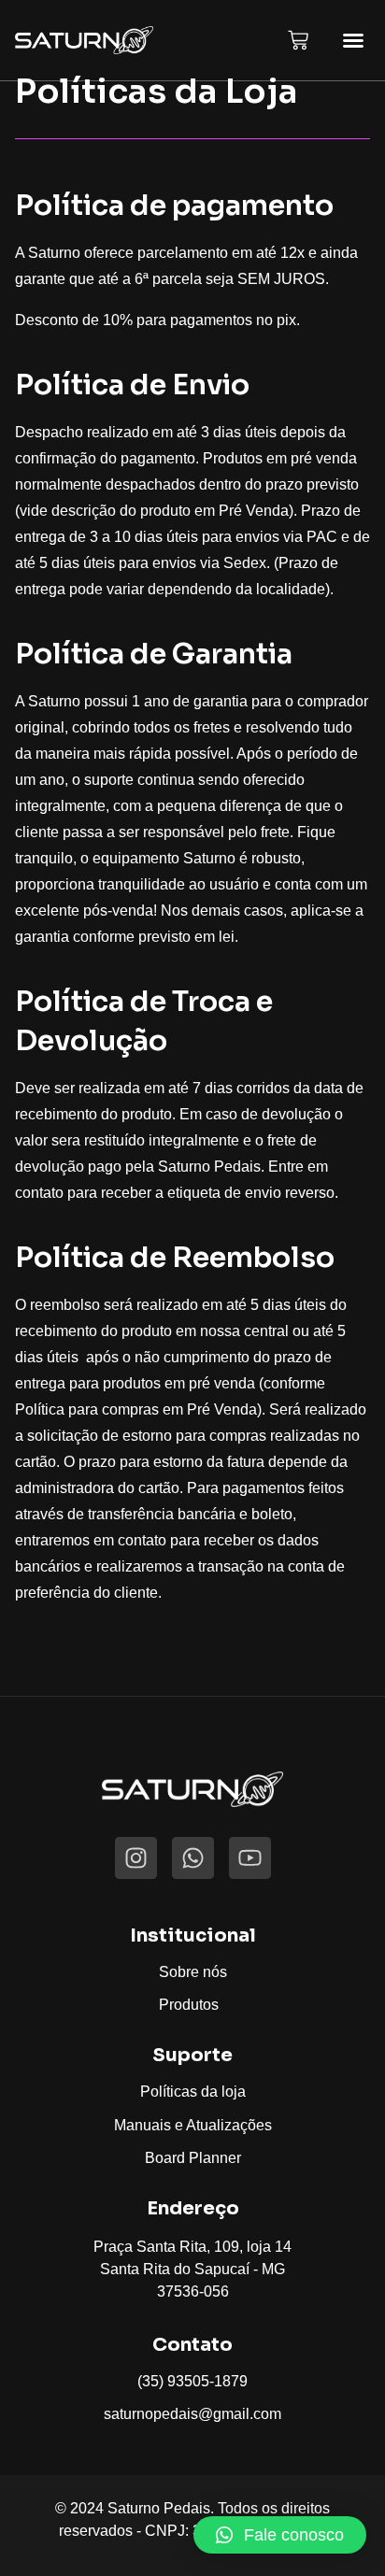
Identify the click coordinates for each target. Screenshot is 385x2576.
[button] (353, 40)
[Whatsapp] (193, 1858)
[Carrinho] (298, 40)
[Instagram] (136, 1858)
